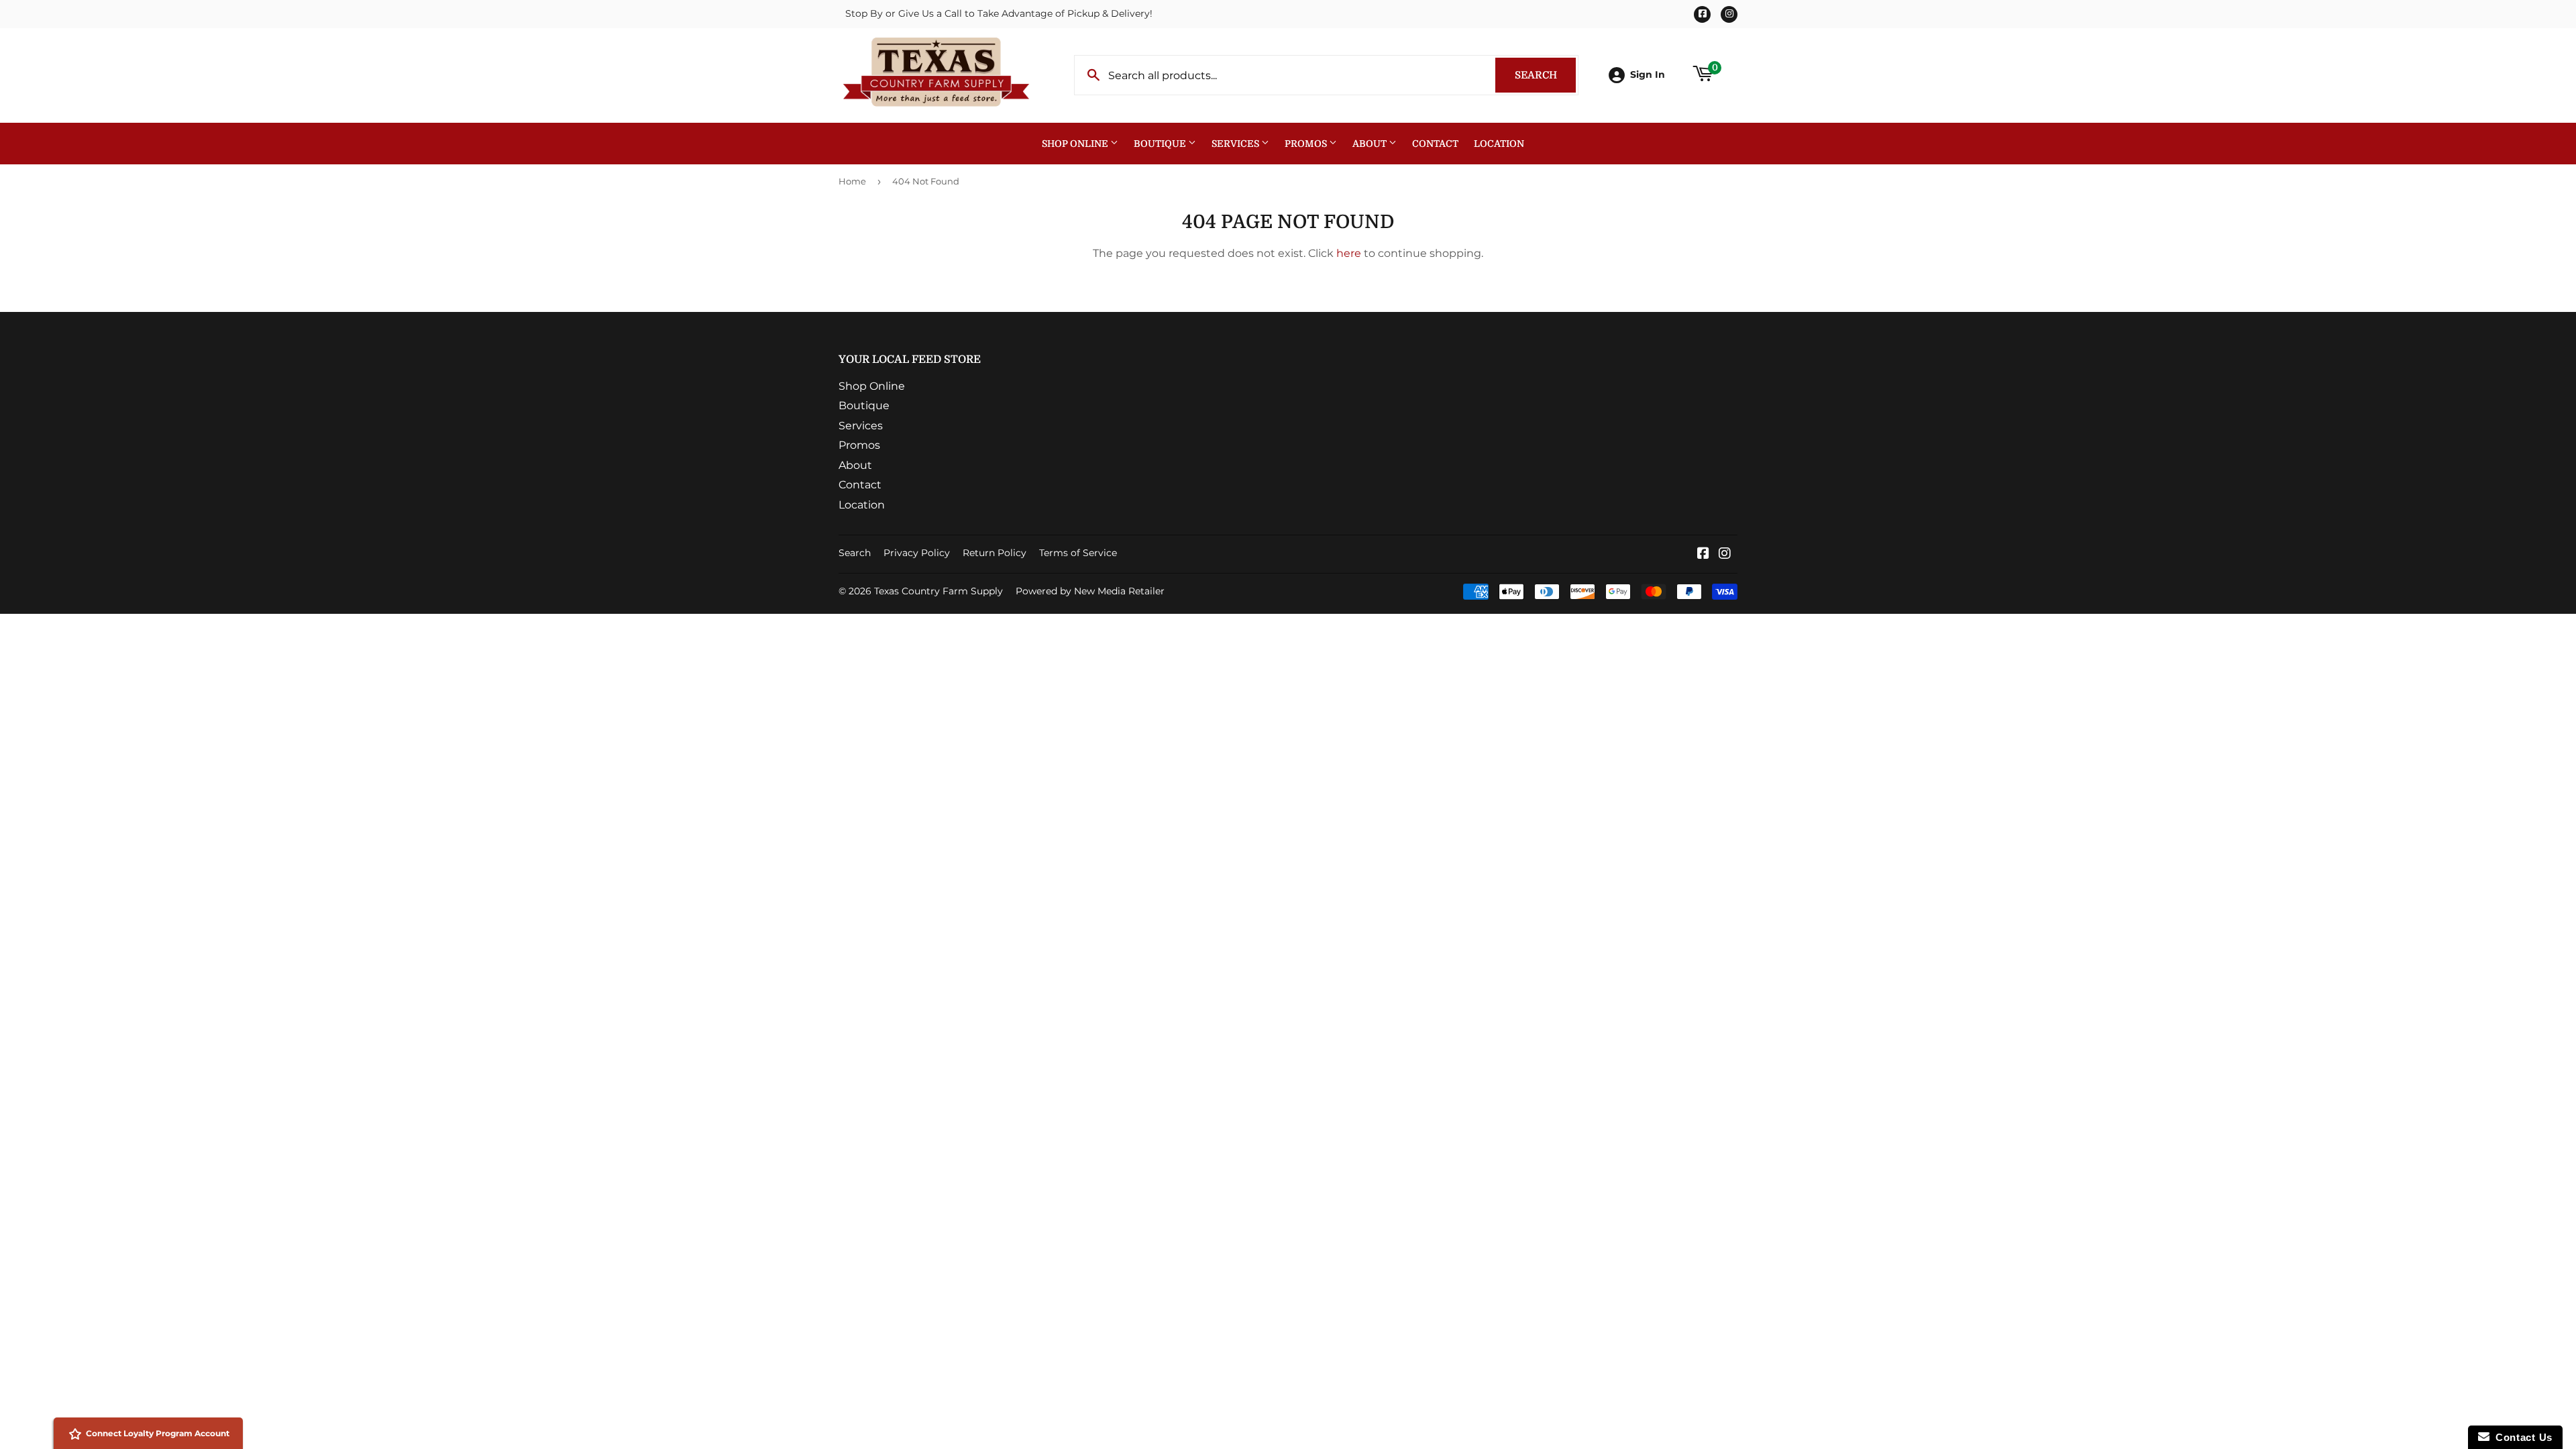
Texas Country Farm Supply (938, 591)
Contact (1435, 144)
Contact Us (2521, 1437)
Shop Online (1076, 144)
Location (1499, 144)
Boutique (1161, 144)
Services (1236, 144)
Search (1545, 75)
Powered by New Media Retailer (1090, 591)
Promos (1307, 144)
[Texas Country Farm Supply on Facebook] (1703, 554)
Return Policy (995, 553)
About (1371, 144)
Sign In (1648, 74)
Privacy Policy (917, 553)
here (1349, 253)
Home (852, 181)
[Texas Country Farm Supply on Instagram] (1725, 554)
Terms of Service (1078, 553)
